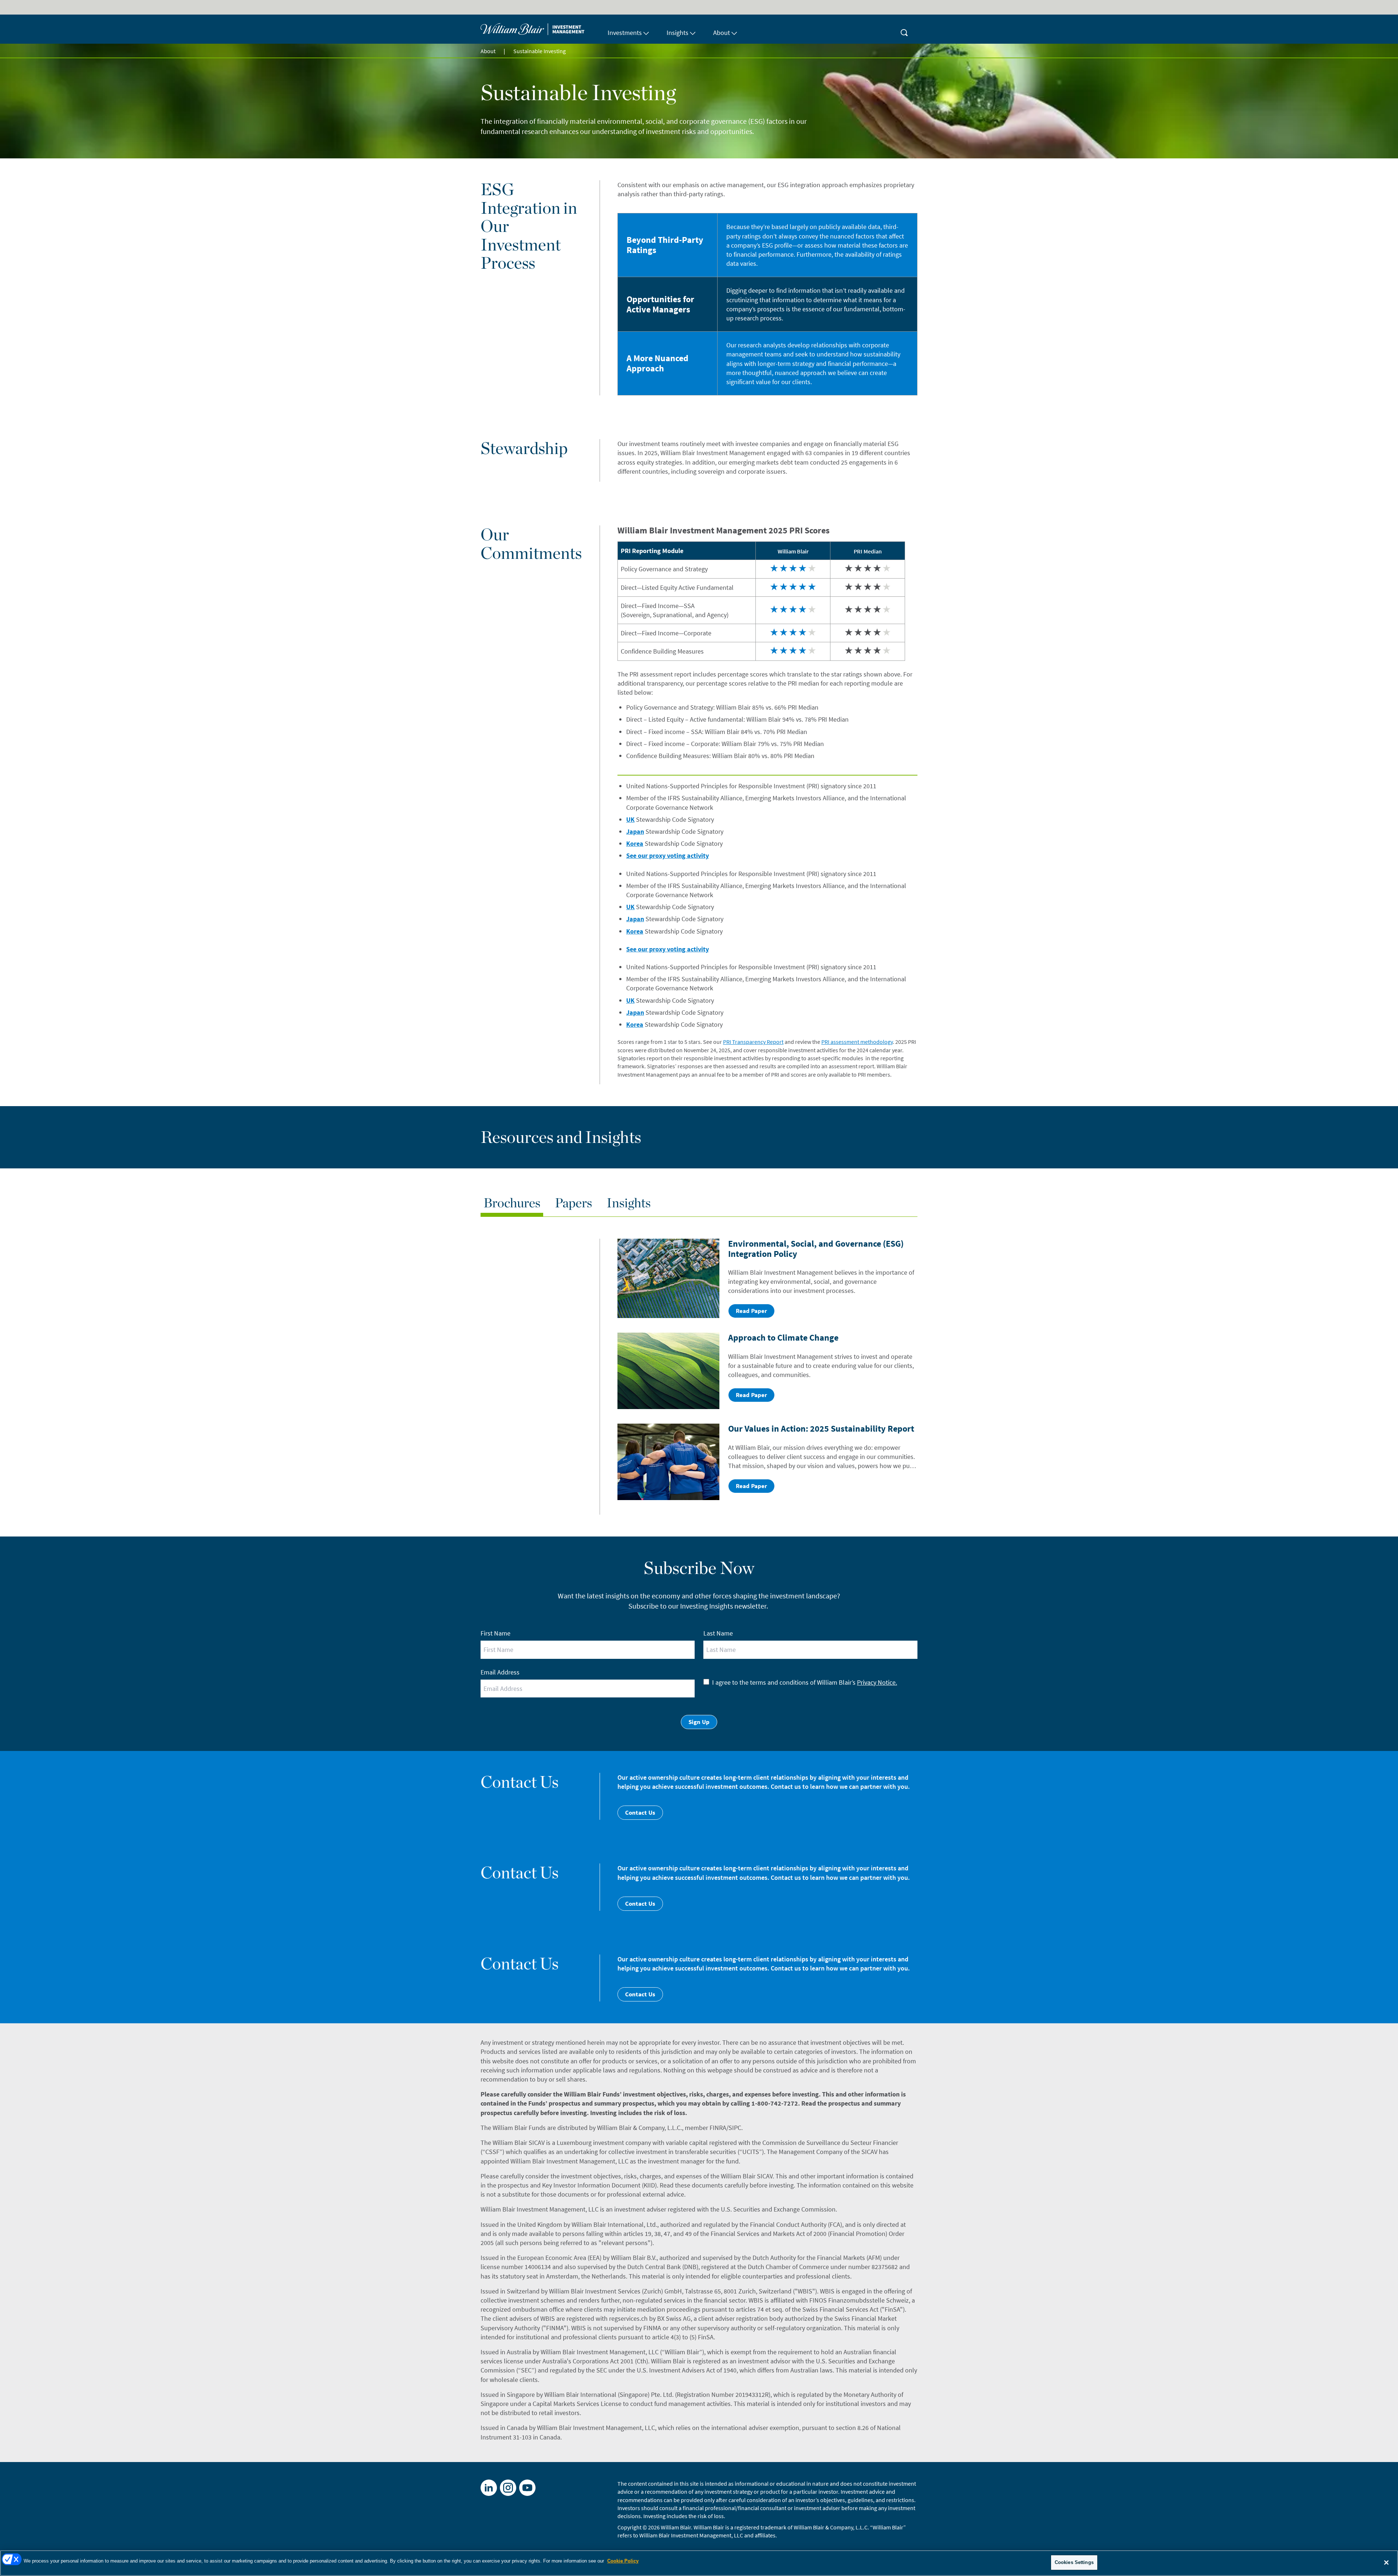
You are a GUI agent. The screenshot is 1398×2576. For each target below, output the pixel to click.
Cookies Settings (1074, 2562)
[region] (699, 2563)
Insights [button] (678, 33)
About (488, 51)
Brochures (512, 1203)
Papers (573, 1203)
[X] (508, 2488)
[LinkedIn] (489, 2488)
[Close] (1386, 2563)
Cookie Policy (623, 2561)
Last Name (718, 1633)
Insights (629, 1203)
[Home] (540, 29)
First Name (495, 1633)
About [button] (722, 33)
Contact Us (640, 1812)
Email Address (500, 1672)
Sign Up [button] (699, 1722)
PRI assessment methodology (857, 1042)
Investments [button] (625, 33)
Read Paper (751, 1311)
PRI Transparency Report (753, 1042)
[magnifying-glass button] (904, 29)
